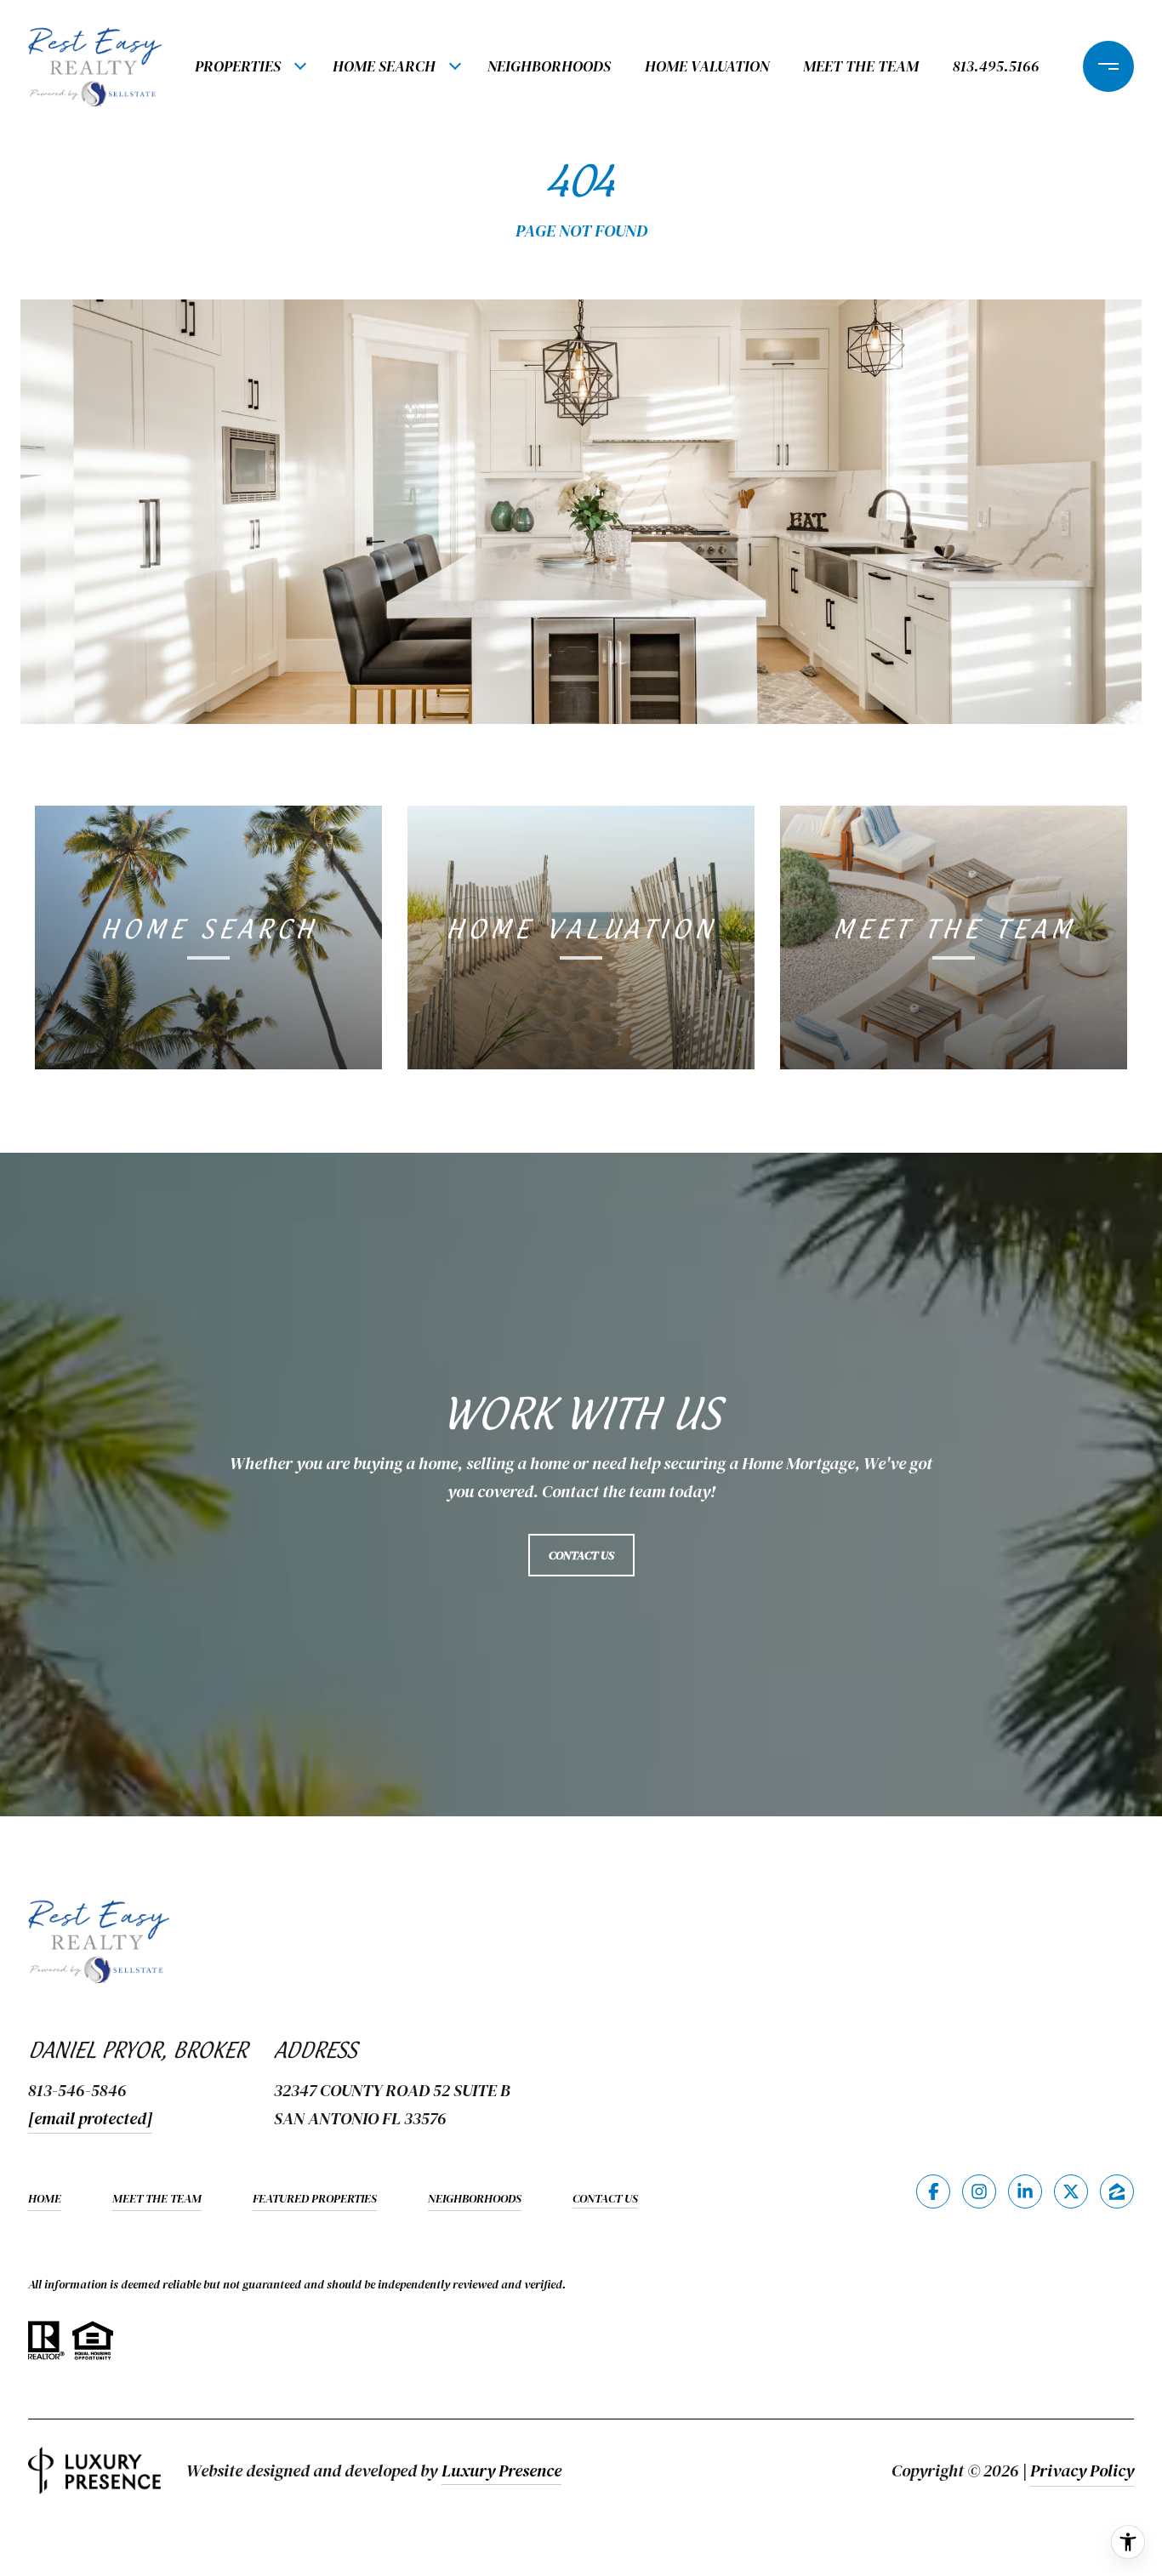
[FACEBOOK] (933, 2191)
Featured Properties (315, 2198)
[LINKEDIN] (1025, 2191)
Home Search (384, 66)
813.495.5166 (996, 66)
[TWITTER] (1071, 2191)
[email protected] (90, 2118)
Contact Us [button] (581, 1555)
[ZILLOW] (1117, 2191)
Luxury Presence (501, 2471)
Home (45, 2198)
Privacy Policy (1082, 2471)
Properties (238, 66)
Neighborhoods (549, 66)
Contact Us (605, 2199)
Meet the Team (861, 66)
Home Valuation (707, 66)
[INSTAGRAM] (979, 2191)
